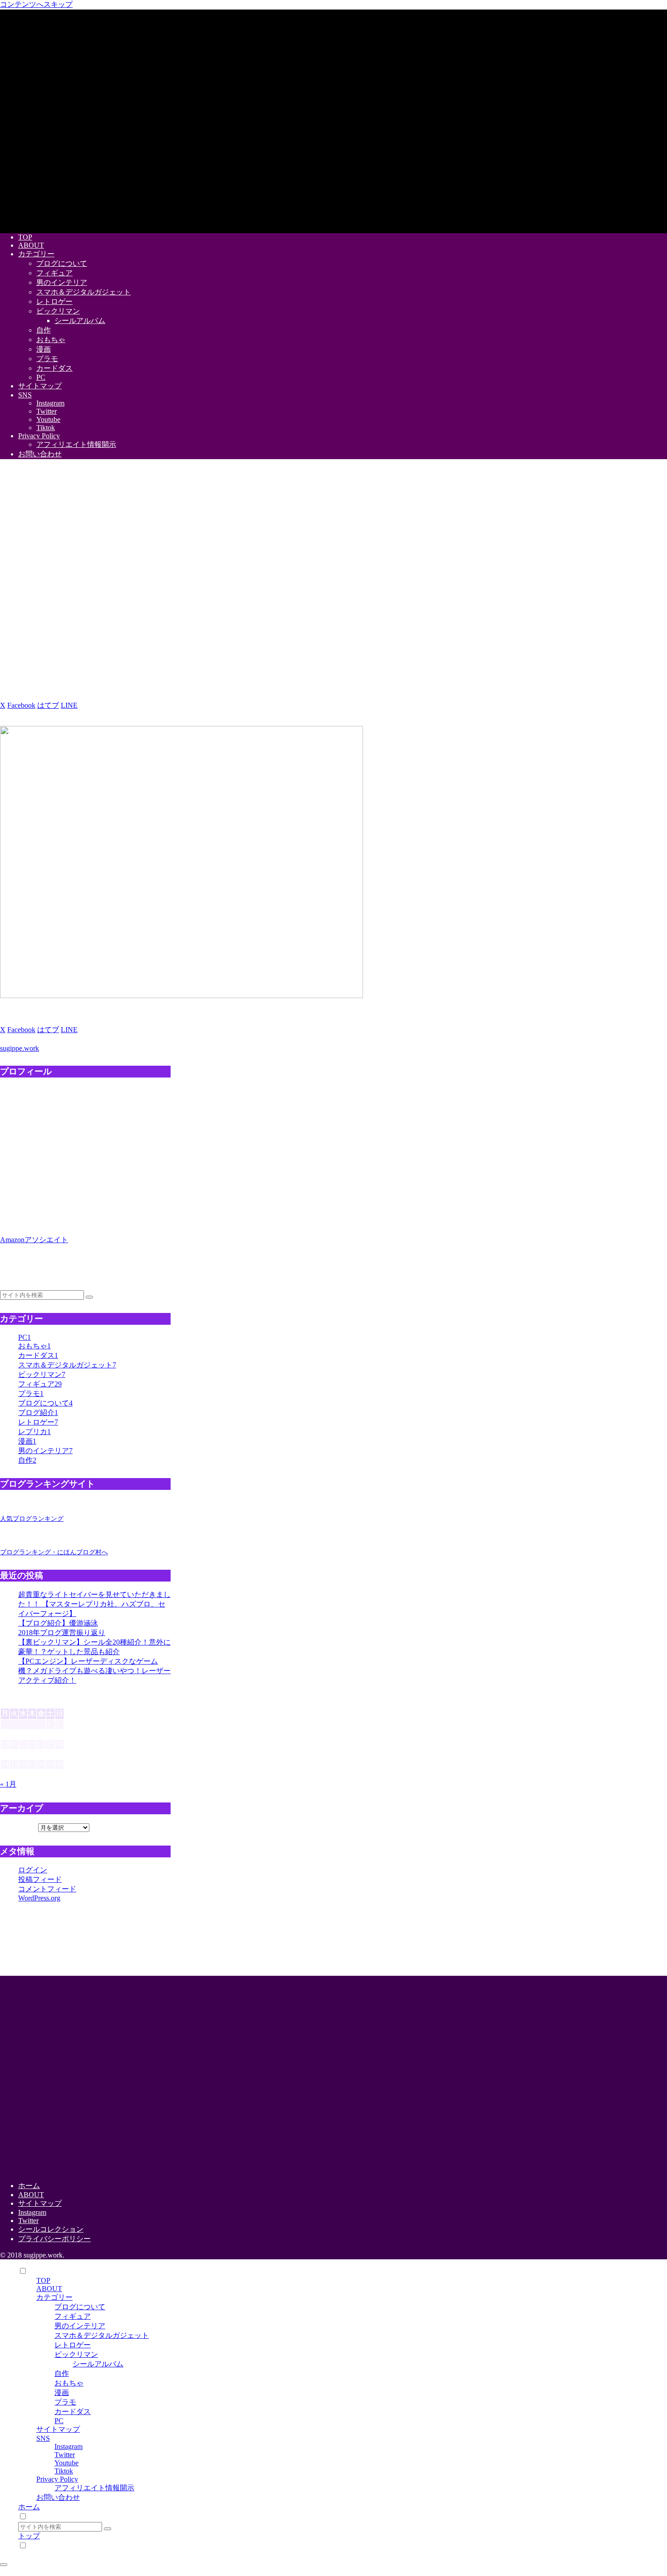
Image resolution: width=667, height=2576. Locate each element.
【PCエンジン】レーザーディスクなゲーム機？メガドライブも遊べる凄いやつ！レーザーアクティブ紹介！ (94, 1671)
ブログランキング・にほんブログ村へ (54, 1552)
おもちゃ (69, 2383)
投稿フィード (40, 1879)
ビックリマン (76, 2354)
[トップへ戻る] (4, 2565)
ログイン (33, 1870)
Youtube (66, 2463)
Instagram (32, 2212)
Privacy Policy (57, 2479)
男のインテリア (80, 2326)
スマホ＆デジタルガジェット (102, 2335)
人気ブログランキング (32, 1518)
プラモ (65, 2402)
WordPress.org (39, 1898)
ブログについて (80, 2307)
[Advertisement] (123, 1938)
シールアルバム (98, 2364)
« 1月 (8, 1784)
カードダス (73, 2412)
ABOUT (31, 2195)
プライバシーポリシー (54, 2239)
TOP (43, 2280)
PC (59, 2421)
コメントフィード (47, 1889)
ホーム (29, 2186)
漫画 (62, 2392)
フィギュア (73, 2316)
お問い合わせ (58, 2497)
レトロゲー (73, 2345)
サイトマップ (40, 2203)
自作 (62, 2373)
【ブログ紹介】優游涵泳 (58, 1623)
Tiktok (64, 2471)
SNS (43, 2438)
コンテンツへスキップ (36, 4)
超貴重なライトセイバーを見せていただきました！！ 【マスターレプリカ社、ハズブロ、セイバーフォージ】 (94, 1604)
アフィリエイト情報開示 (94, 2488)
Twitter (28, 2221)
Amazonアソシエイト (34, 1240)
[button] (90, 705)
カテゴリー (54, 2297)
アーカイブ (18, 1827)
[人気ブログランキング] (20, 1510)
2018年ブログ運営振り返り (62, 1633)
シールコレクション (51, 2229)
